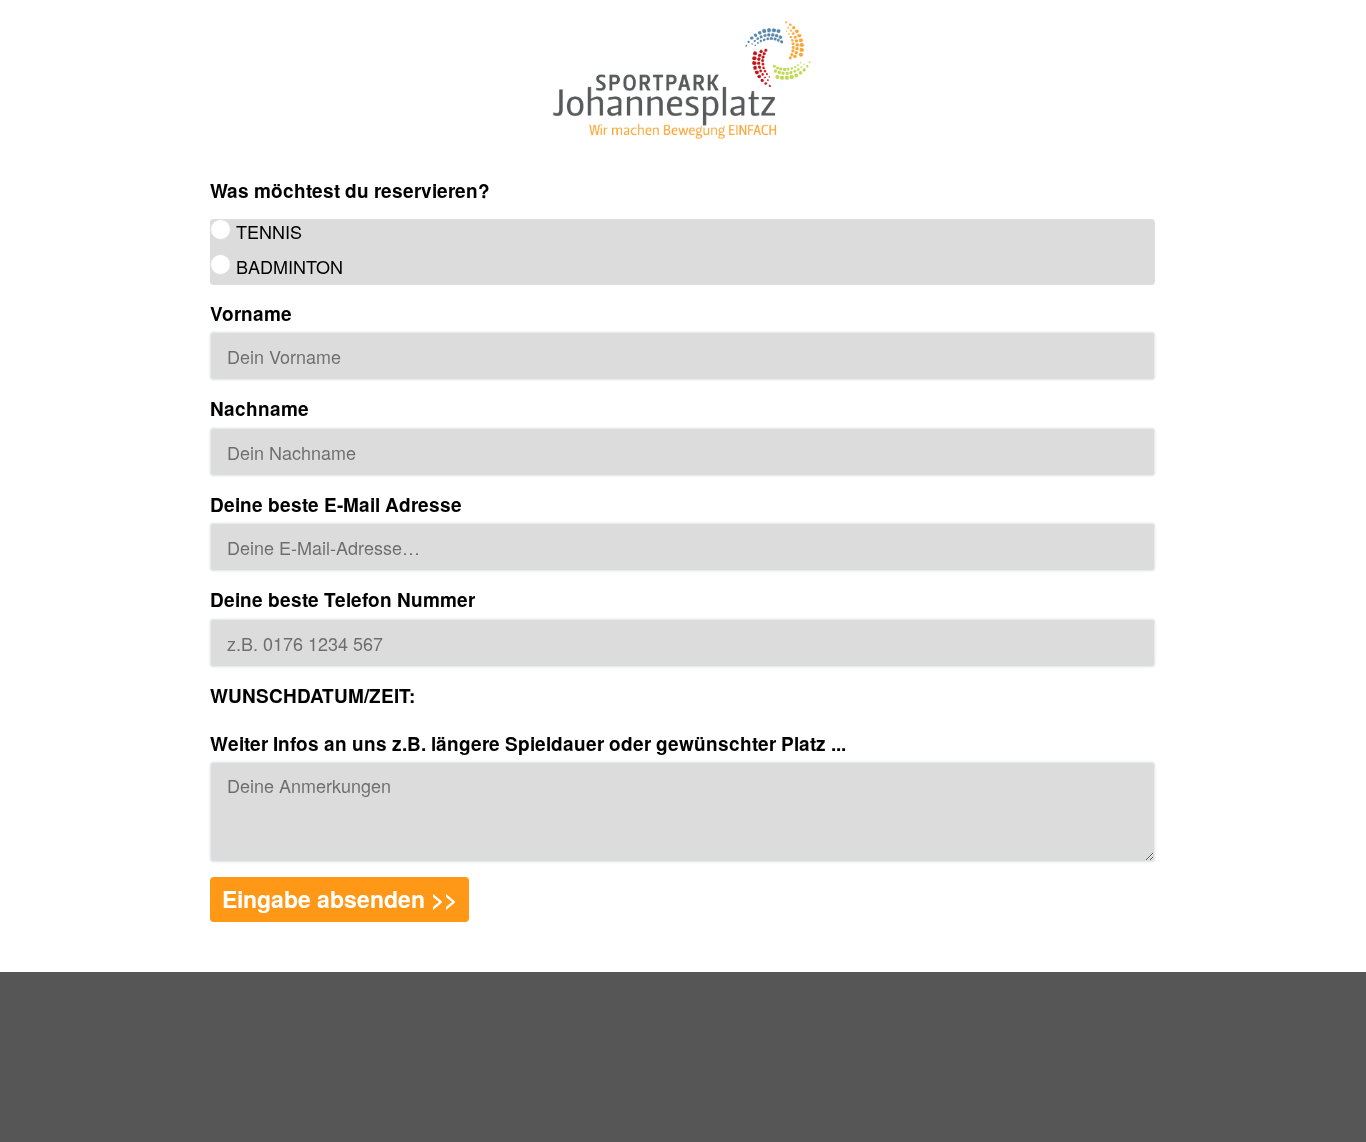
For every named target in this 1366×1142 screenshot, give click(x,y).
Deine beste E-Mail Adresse (336, 505)
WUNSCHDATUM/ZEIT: (312, 696)
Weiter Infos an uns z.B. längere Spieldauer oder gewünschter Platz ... (528, 744)
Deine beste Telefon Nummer (342, 600)
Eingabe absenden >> (339, 898)
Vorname (251, 314)
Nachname (259, 409)
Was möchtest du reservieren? (350, 191)
